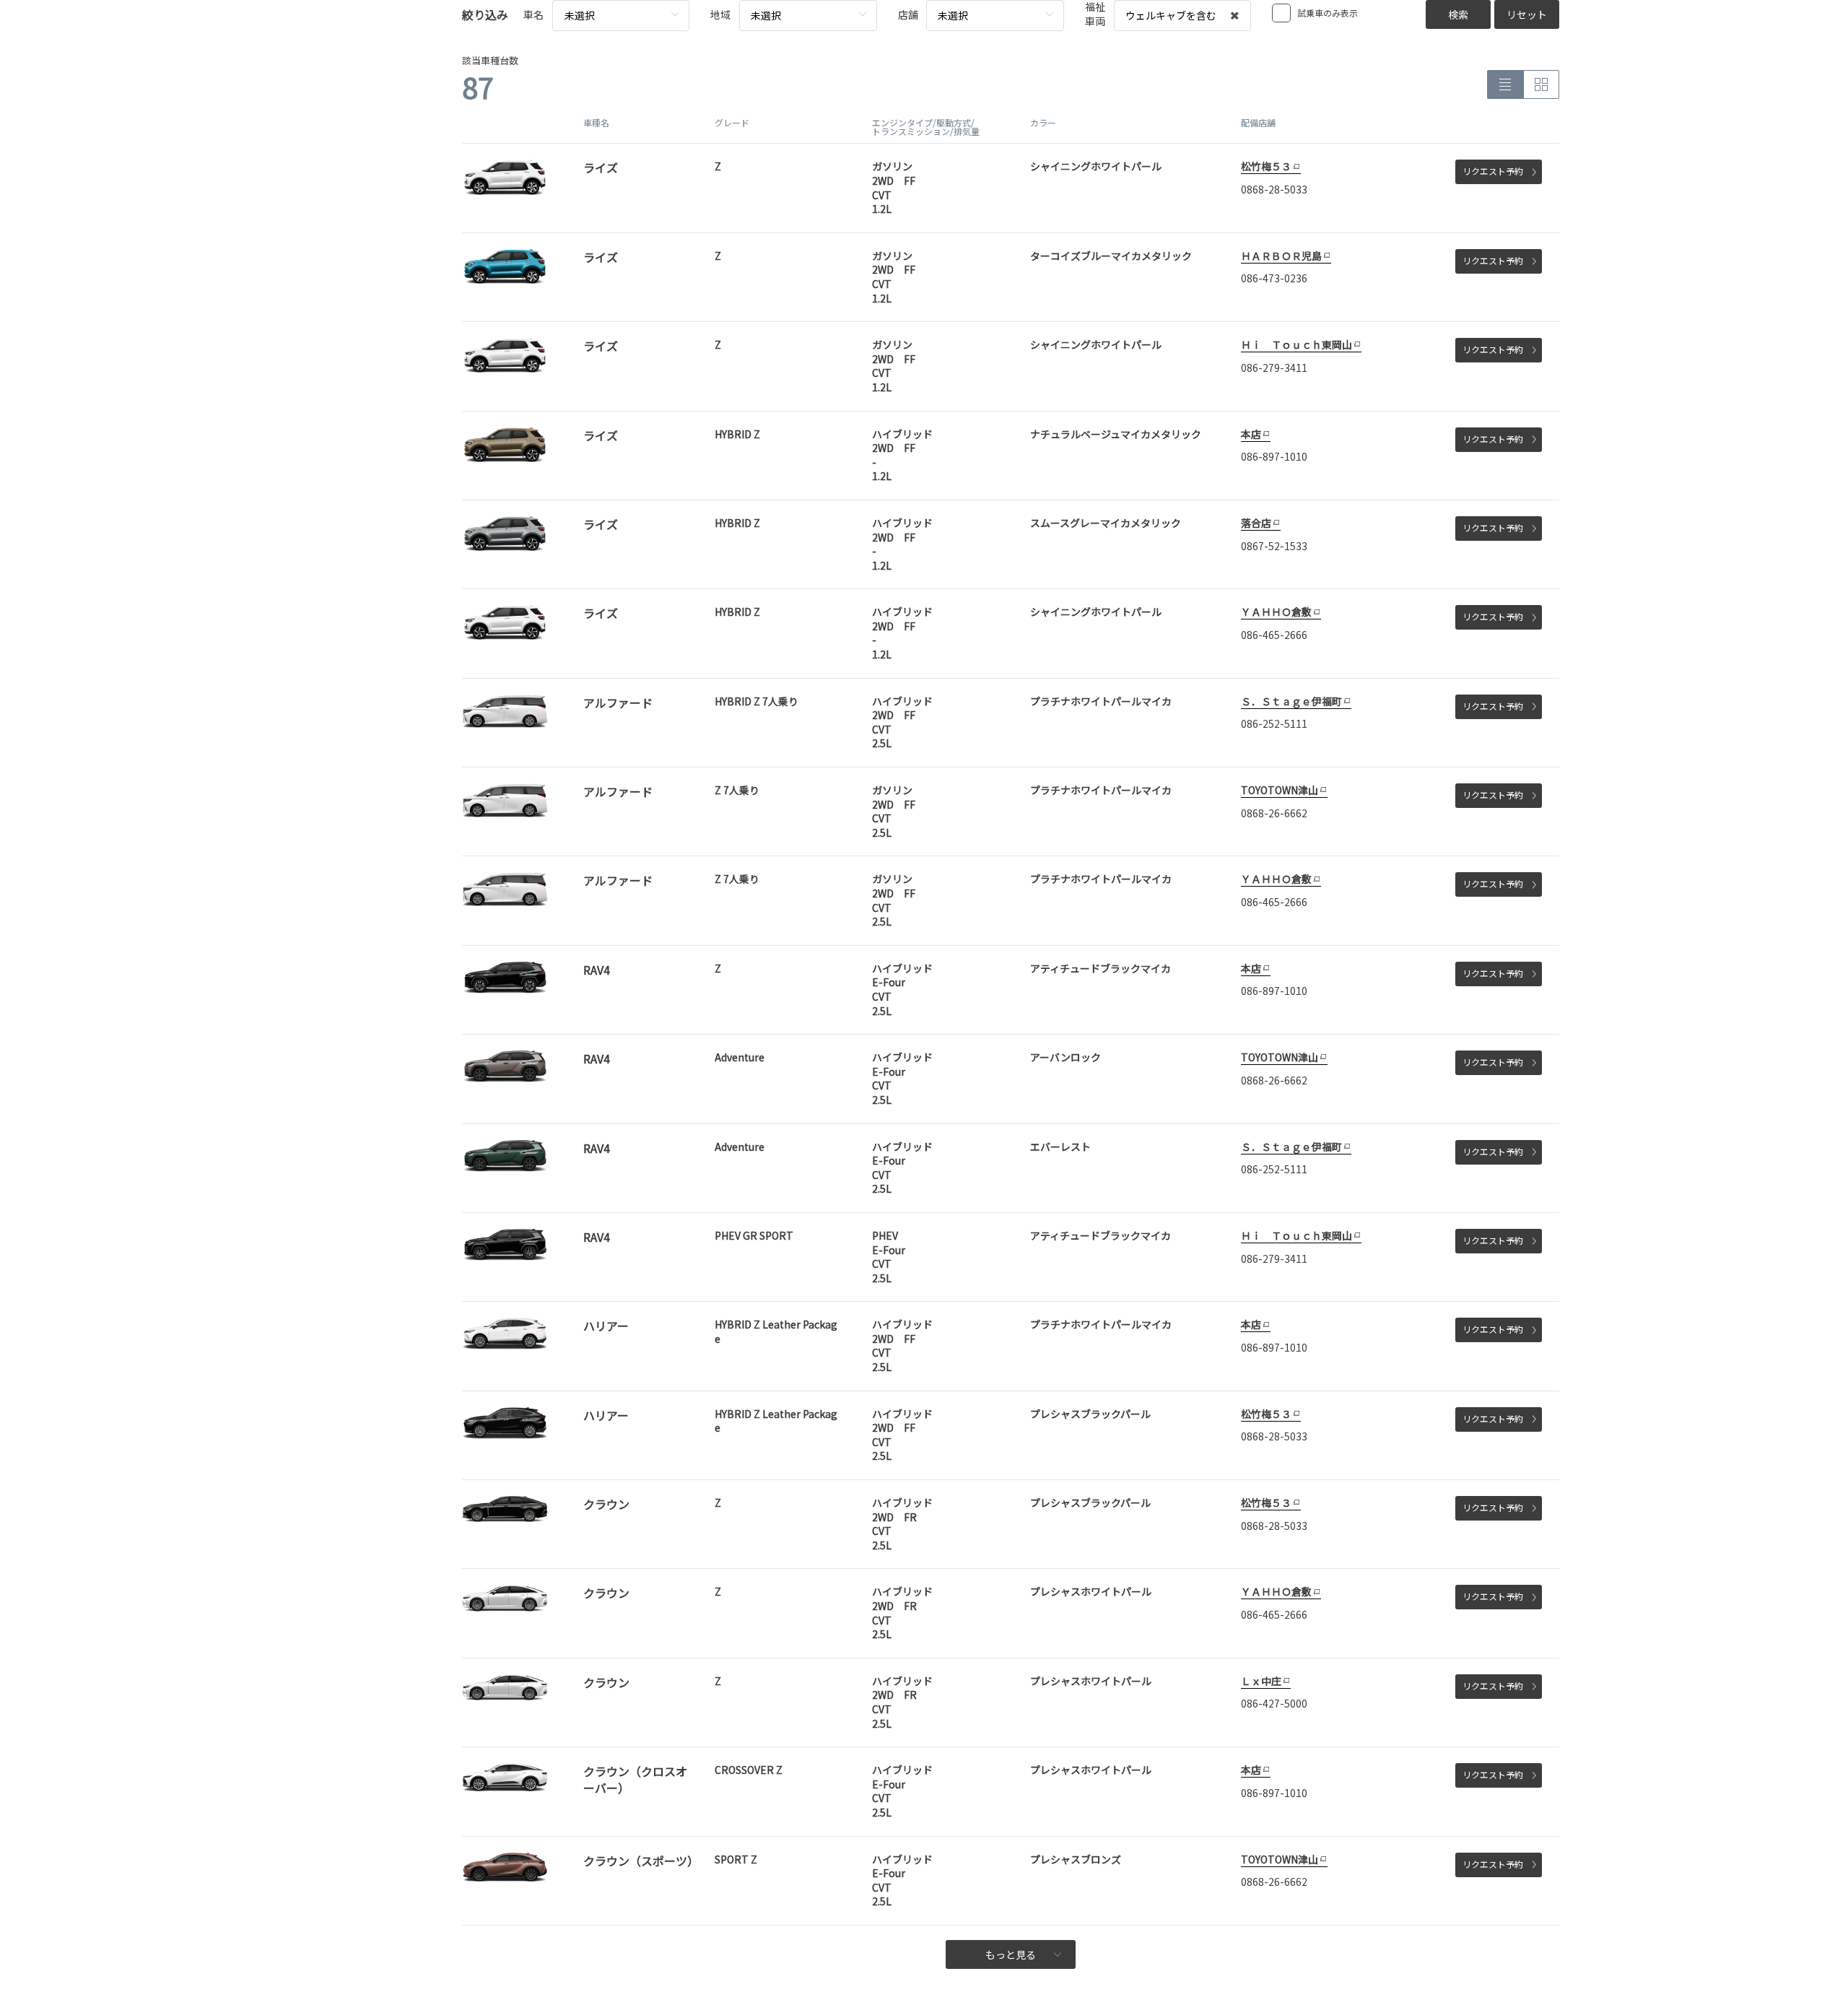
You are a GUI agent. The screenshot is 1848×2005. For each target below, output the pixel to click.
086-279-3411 (1274, 367)
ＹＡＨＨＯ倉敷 (1276, 612)
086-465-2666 (1274, 635)
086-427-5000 (1274, 1703)
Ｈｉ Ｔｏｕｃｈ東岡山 (1296, 344)
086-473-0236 (1274, 278)
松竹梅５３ (1266, 166)
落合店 (1256, 523)
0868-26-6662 (1274, 813)
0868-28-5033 (1274, 189)
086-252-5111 (1274, 723)
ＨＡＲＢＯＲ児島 (1281, 256)
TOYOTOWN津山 (1280, 790)
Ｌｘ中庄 (1261, 1681)
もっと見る (1011, 1954)
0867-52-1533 (1274, 546)
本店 (1251, 434)
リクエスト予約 (1493, 171)
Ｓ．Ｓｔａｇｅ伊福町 (1291, 701)
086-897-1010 (1274, 456)
